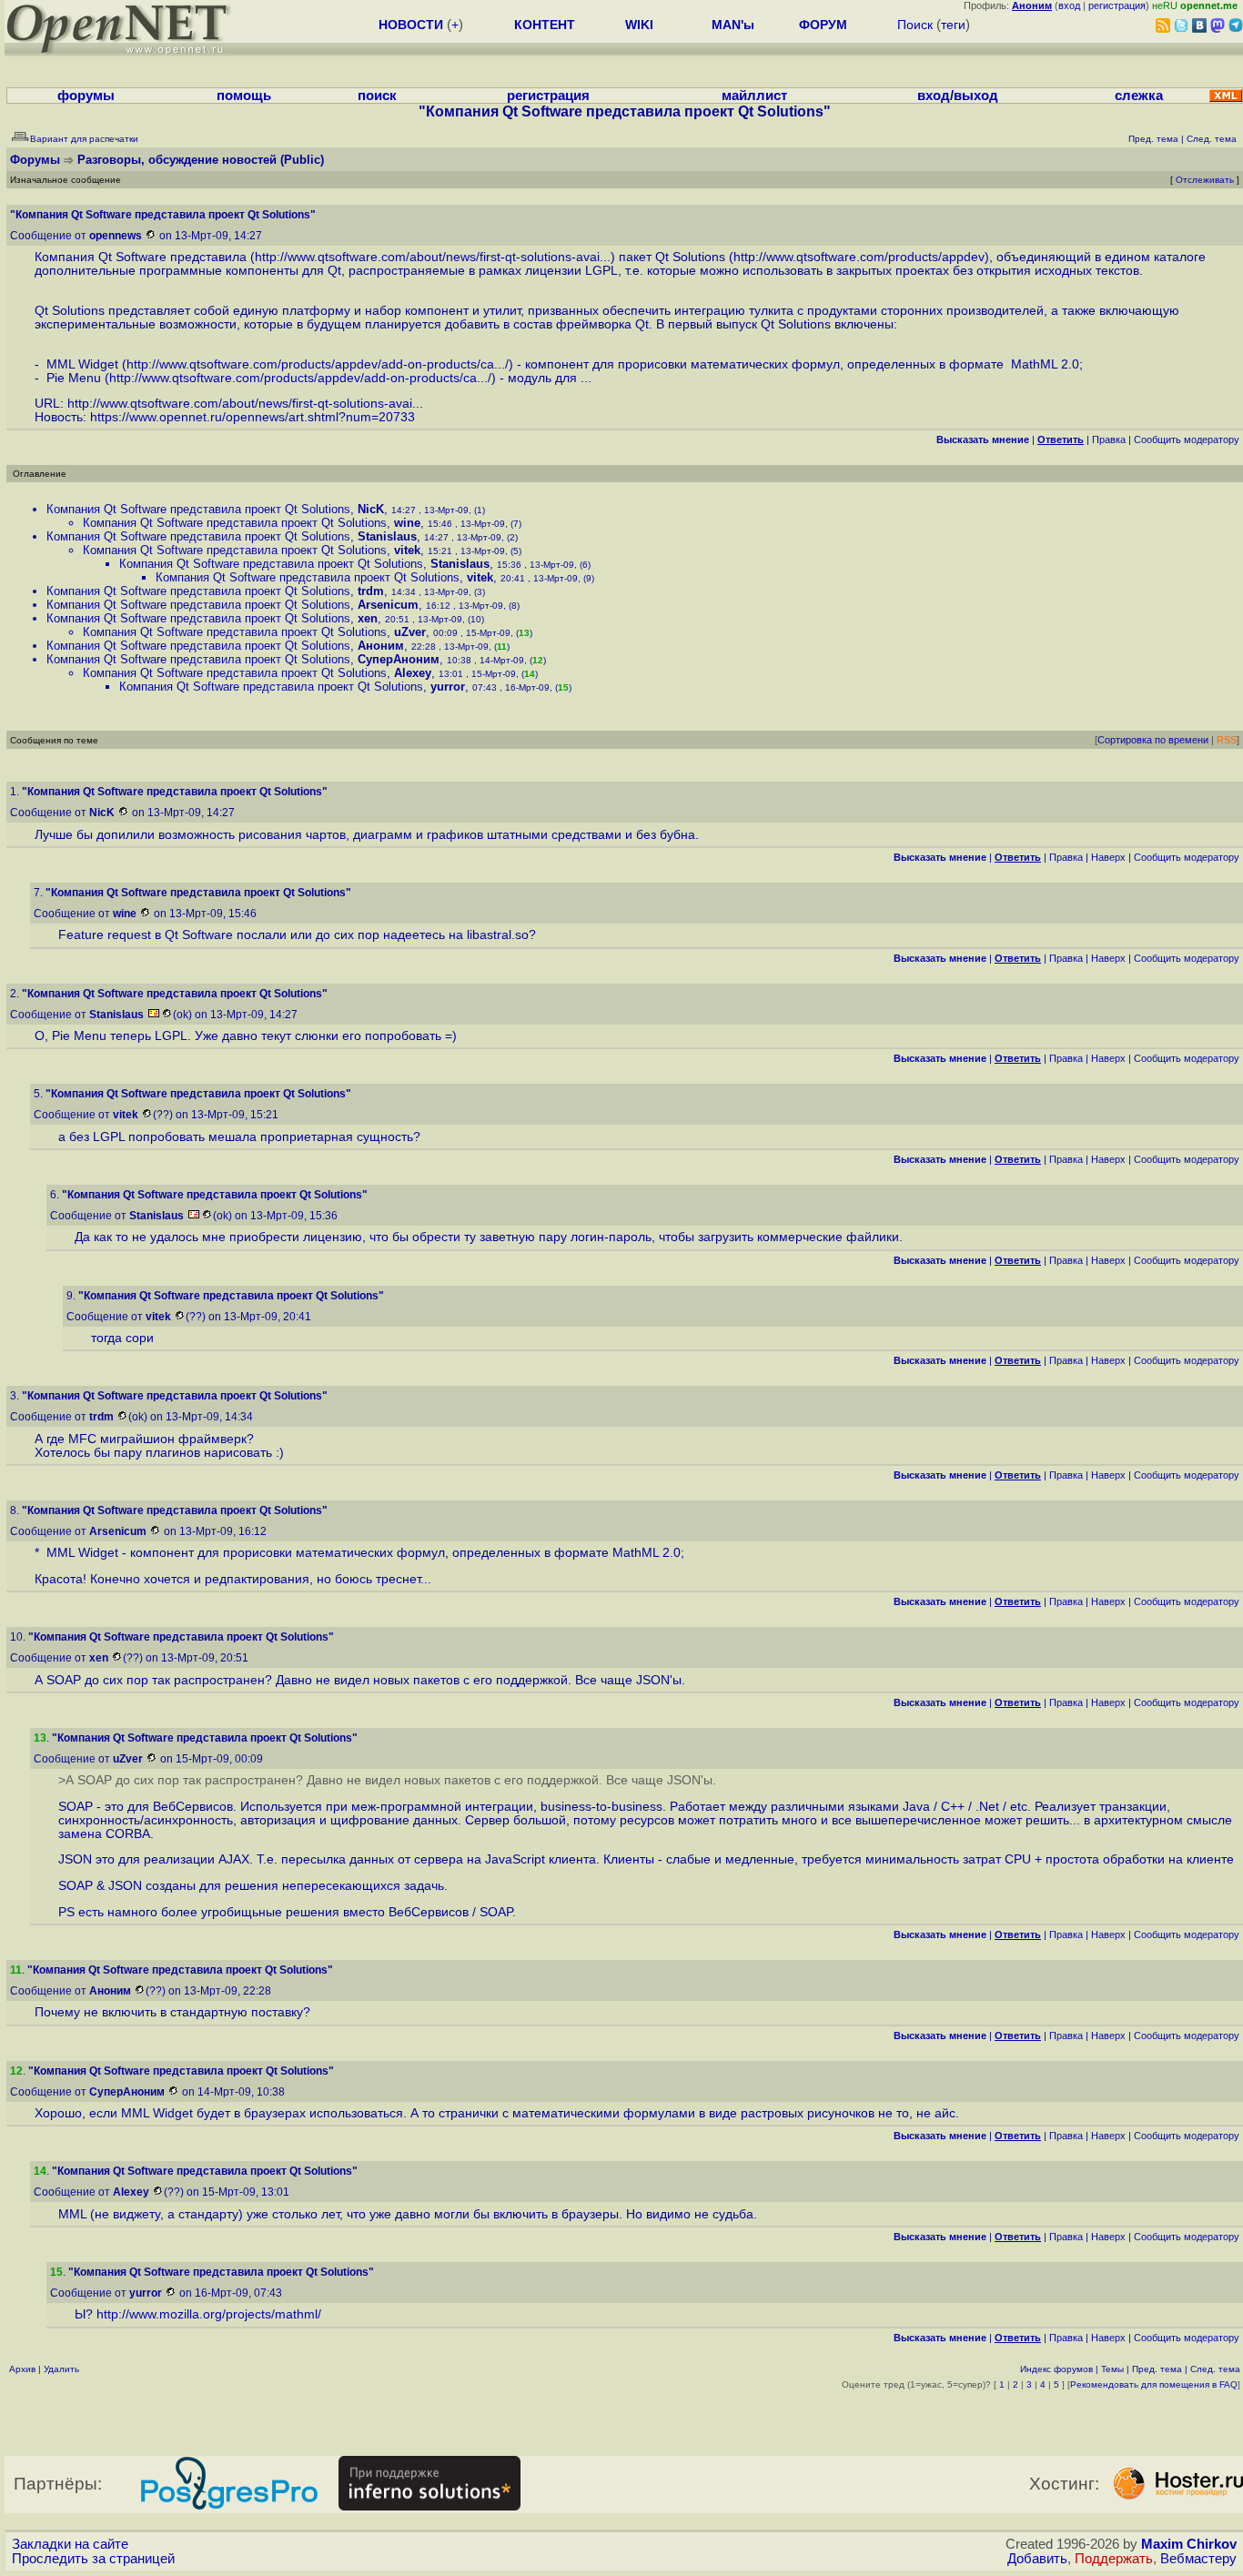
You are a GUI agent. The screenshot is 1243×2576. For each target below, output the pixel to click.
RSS (1227, 740)
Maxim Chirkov (1189, 2544)
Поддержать (1114, 2559)
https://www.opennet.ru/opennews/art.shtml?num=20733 (253, 417)
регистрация (1117, 5)
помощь (244, 96)
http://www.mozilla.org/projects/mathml (207, 2314)
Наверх (1108, 857)
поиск (377, 96)
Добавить (1037, 2559)
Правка (1109, 439)
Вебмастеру (1198, 2559)
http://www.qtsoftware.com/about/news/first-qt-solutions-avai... (433, 257)
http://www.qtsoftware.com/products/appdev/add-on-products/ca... (316, 364)
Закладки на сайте (70, 2544)
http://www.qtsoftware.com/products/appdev (859, 257)
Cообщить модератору (1187, 439)
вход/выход (958, 96)
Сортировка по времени (1153, 740)
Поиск (915, 25)
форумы (86, 96)
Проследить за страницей (93, 2559)
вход (1069, 5)
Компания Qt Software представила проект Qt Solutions (198, 509)
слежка (1139, 96)
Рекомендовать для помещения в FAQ (1154, 2384)
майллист (754, 96)
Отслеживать (1205, 180)
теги (953, 25)
